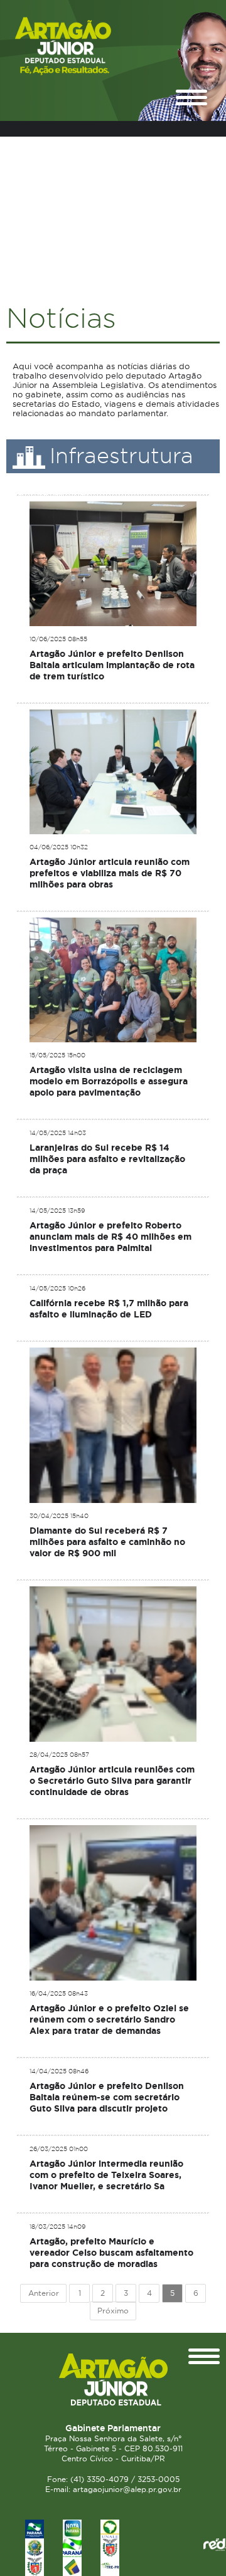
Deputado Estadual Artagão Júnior (85, 46)
